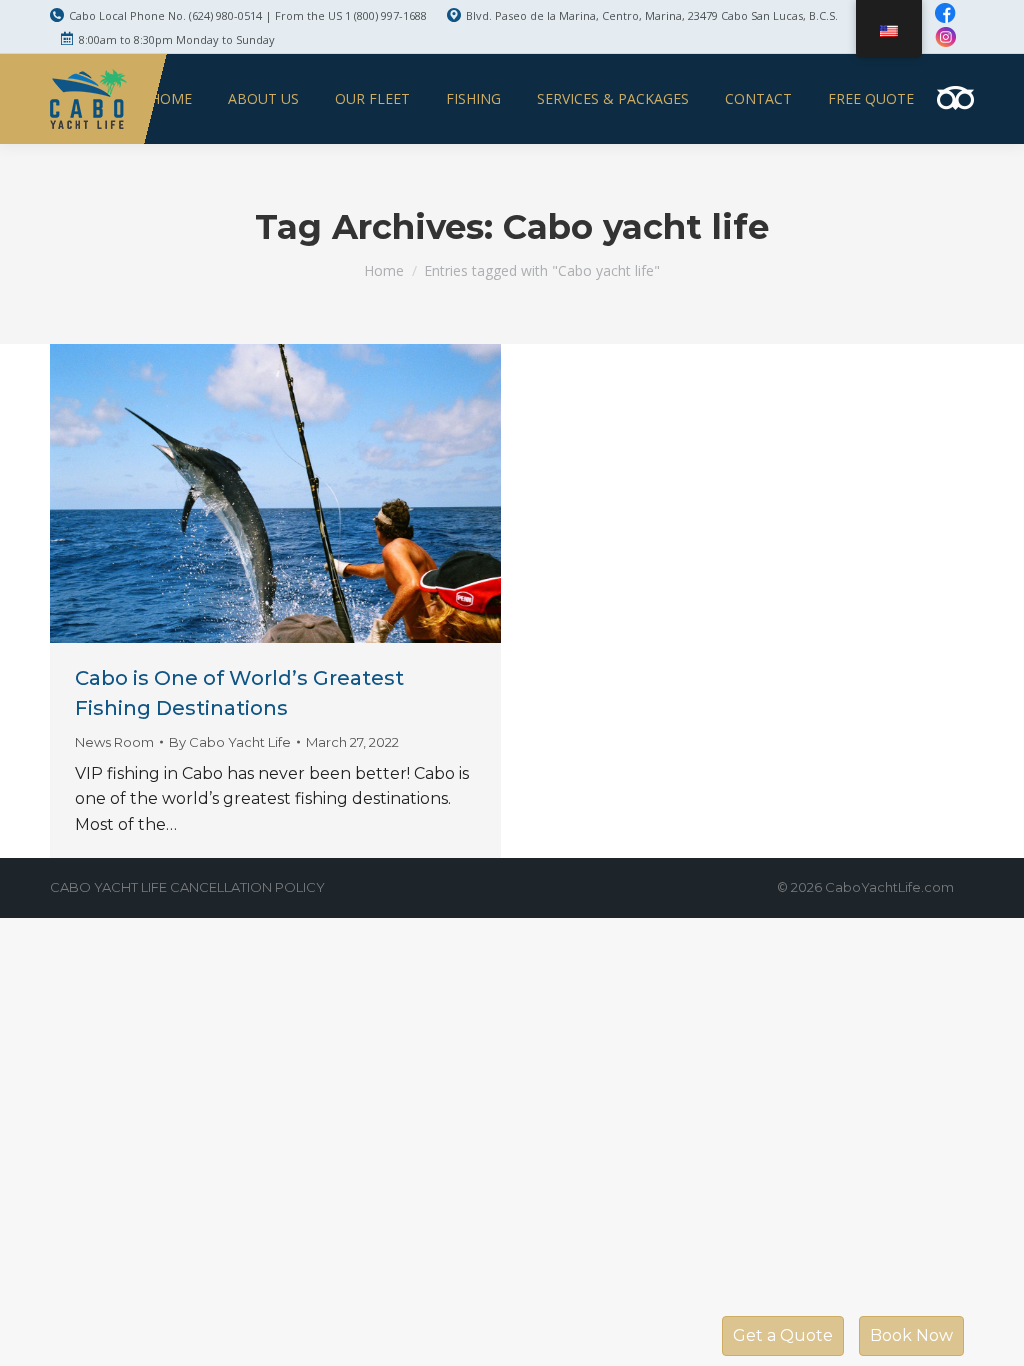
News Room (114, 742)
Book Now (911, 1335)
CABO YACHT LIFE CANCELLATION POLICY (187, 887)
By (230, 742)
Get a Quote (783, 1335)
